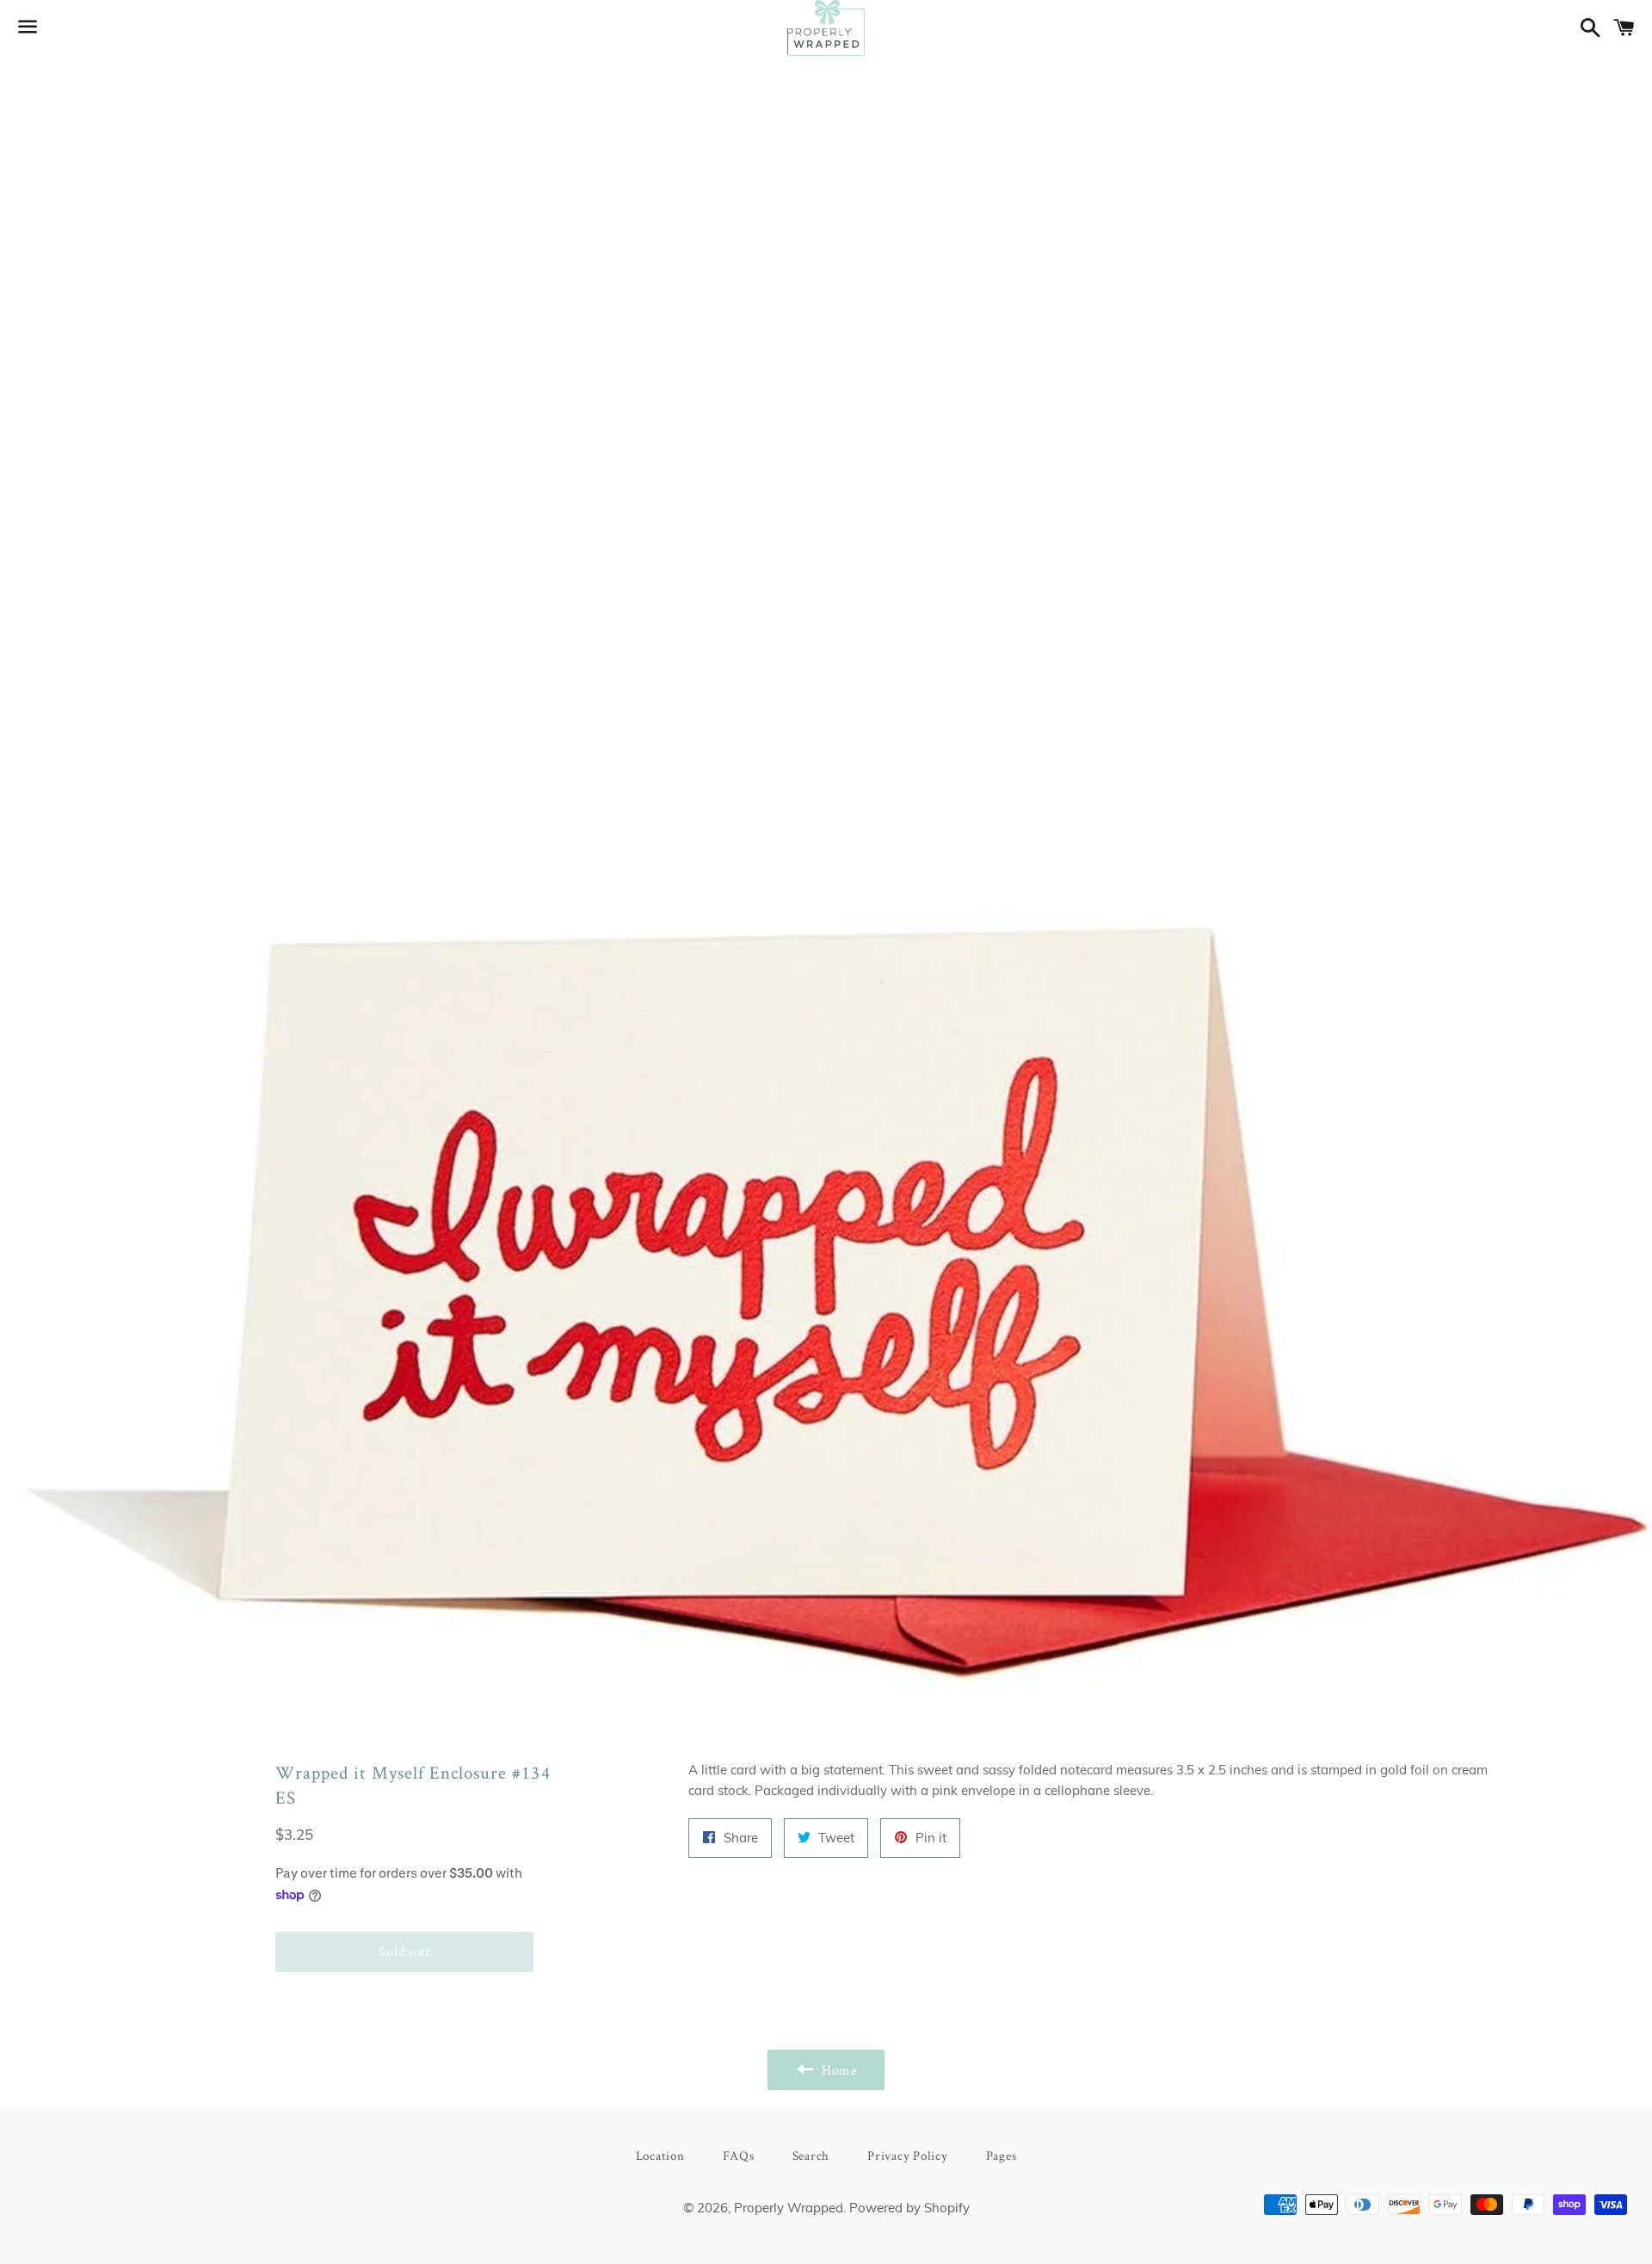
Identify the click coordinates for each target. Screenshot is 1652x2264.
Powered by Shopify (909, 2208)
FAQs (739, 2155)
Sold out (404, 1951)
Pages (1002, 2155)
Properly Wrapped (789, 2208)
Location (660, 2155)
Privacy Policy (908, 2155)
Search (811, 2155)
